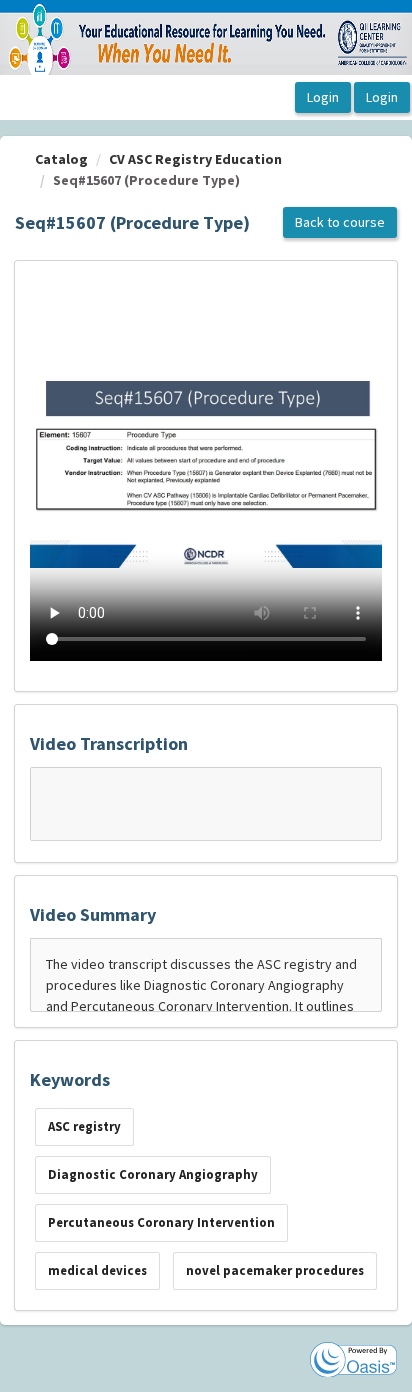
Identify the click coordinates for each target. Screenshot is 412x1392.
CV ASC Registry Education (195, 159)
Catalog (61, 159)
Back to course (340, 222)
